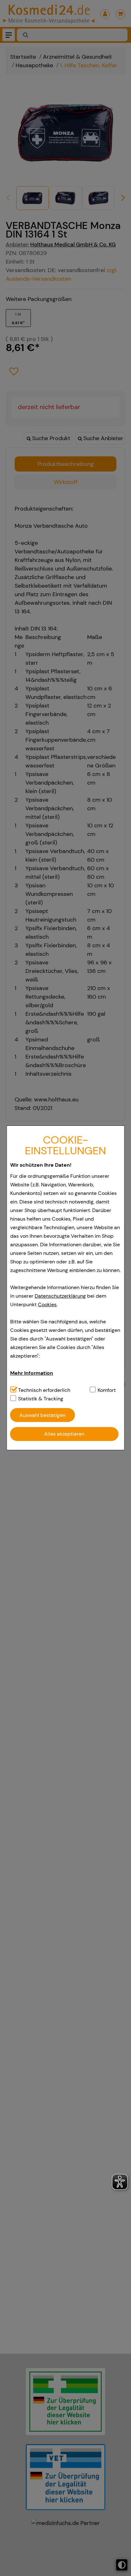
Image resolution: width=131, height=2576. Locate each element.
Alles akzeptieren (64, 1434)
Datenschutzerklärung (60, 1296)
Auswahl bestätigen (42, 1415)
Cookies (47, 1304)
